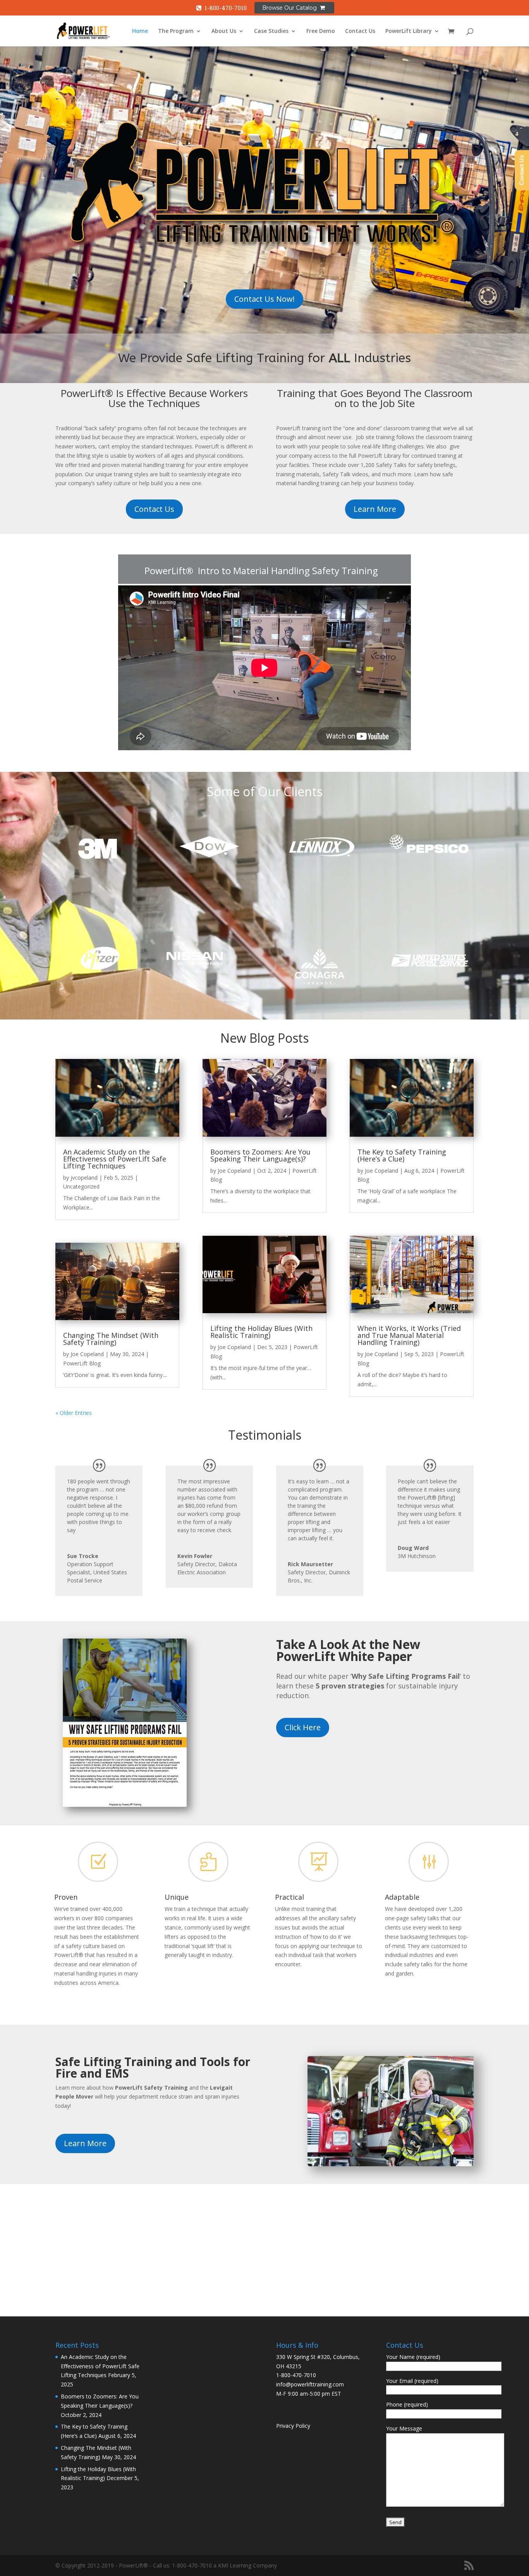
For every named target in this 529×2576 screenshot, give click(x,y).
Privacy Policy (293, 2426)
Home (140, 31)
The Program (176, 31)
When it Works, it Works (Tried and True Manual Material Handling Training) (409, 1335)
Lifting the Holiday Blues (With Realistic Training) (261, 1332)
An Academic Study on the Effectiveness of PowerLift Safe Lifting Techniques (115, 1159)
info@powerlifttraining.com (310, 2384)
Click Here (303, 1727)
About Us (224, 31)
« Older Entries (74, 1413)
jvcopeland (84, 1178)
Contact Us (360, 31)
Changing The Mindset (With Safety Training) (111, 1339)
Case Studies (271, 31)
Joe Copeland (87, 1354)
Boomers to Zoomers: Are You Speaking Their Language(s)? (260, 1155)
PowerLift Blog (82, 1363)
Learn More (375, 509)
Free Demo (321, 31)
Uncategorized (81, 1186)
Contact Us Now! (264, 299)
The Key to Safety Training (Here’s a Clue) (402, 1155)
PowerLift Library (409, 31)
